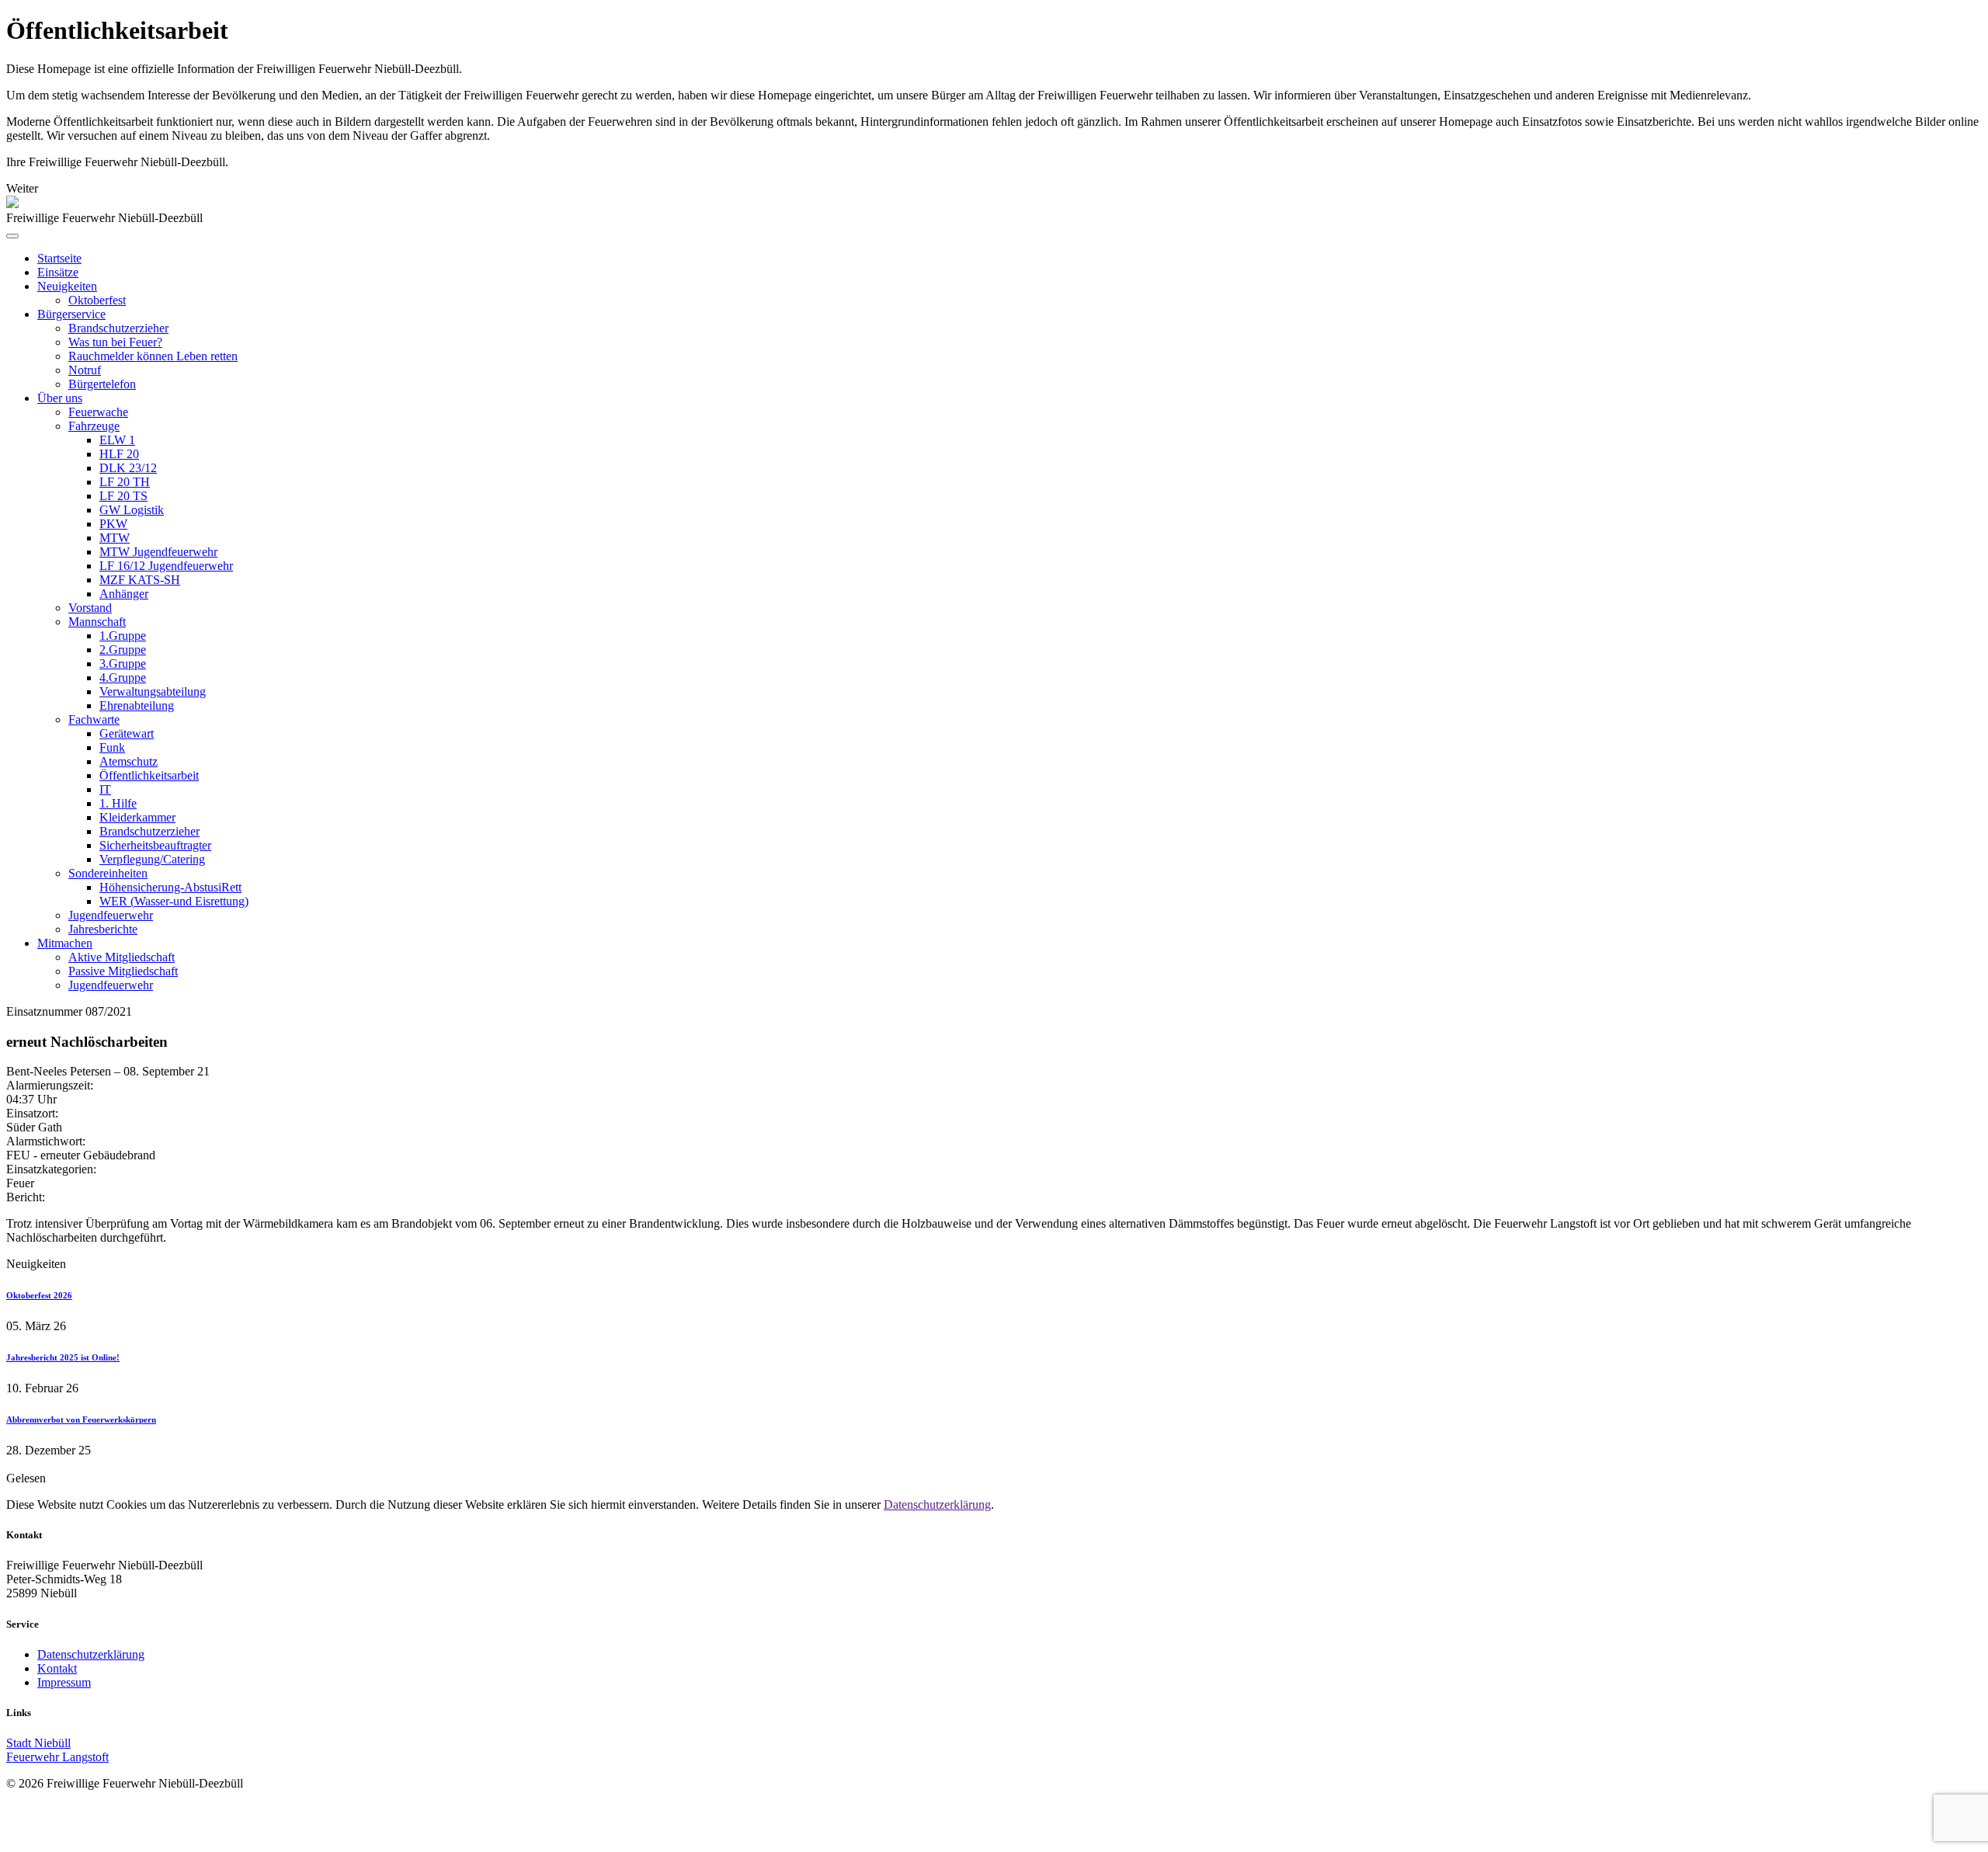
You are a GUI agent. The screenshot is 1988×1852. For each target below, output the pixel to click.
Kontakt (57, 1668)
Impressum (64, 1682)
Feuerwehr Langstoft (57, 1757)
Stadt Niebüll (38, 1743)
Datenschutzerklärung (937, 1505)
